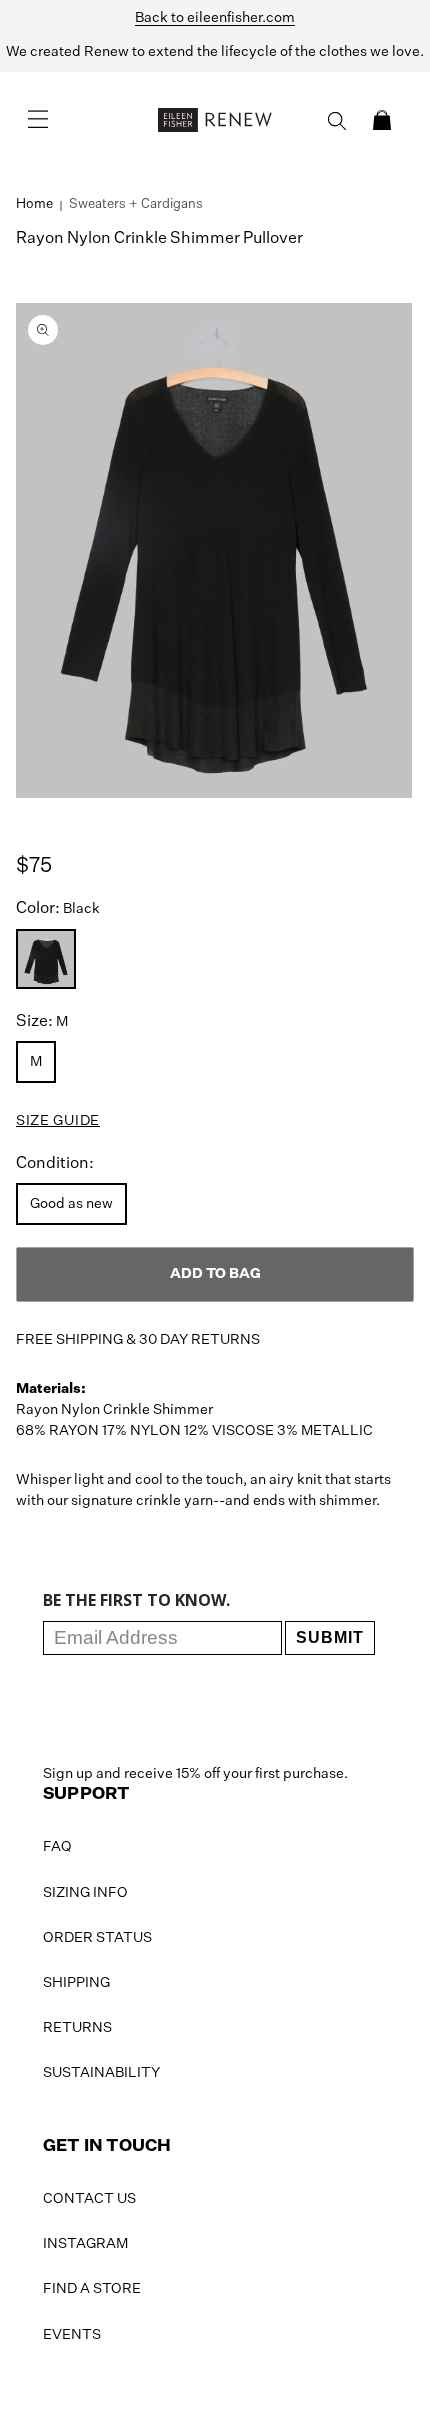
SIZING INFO (85, 1893)
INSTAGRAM (85, 2244)
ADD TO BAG (215, 1274)
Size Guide (58, 1121)
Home (34, 204)
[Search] (337, 121)
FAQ (57, 1847)
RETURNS (77, 2028)
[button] (382, 120)
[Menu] (38, 120)
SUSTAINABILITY (101, 2073)
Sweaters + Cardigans (136, 204)
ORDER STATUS (97, 1938)
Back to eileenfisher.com (215, 18)
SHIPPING (76, 1983)
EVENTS (72, 2335)
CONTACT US (89, 2199)
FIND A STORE (92, 2289)
